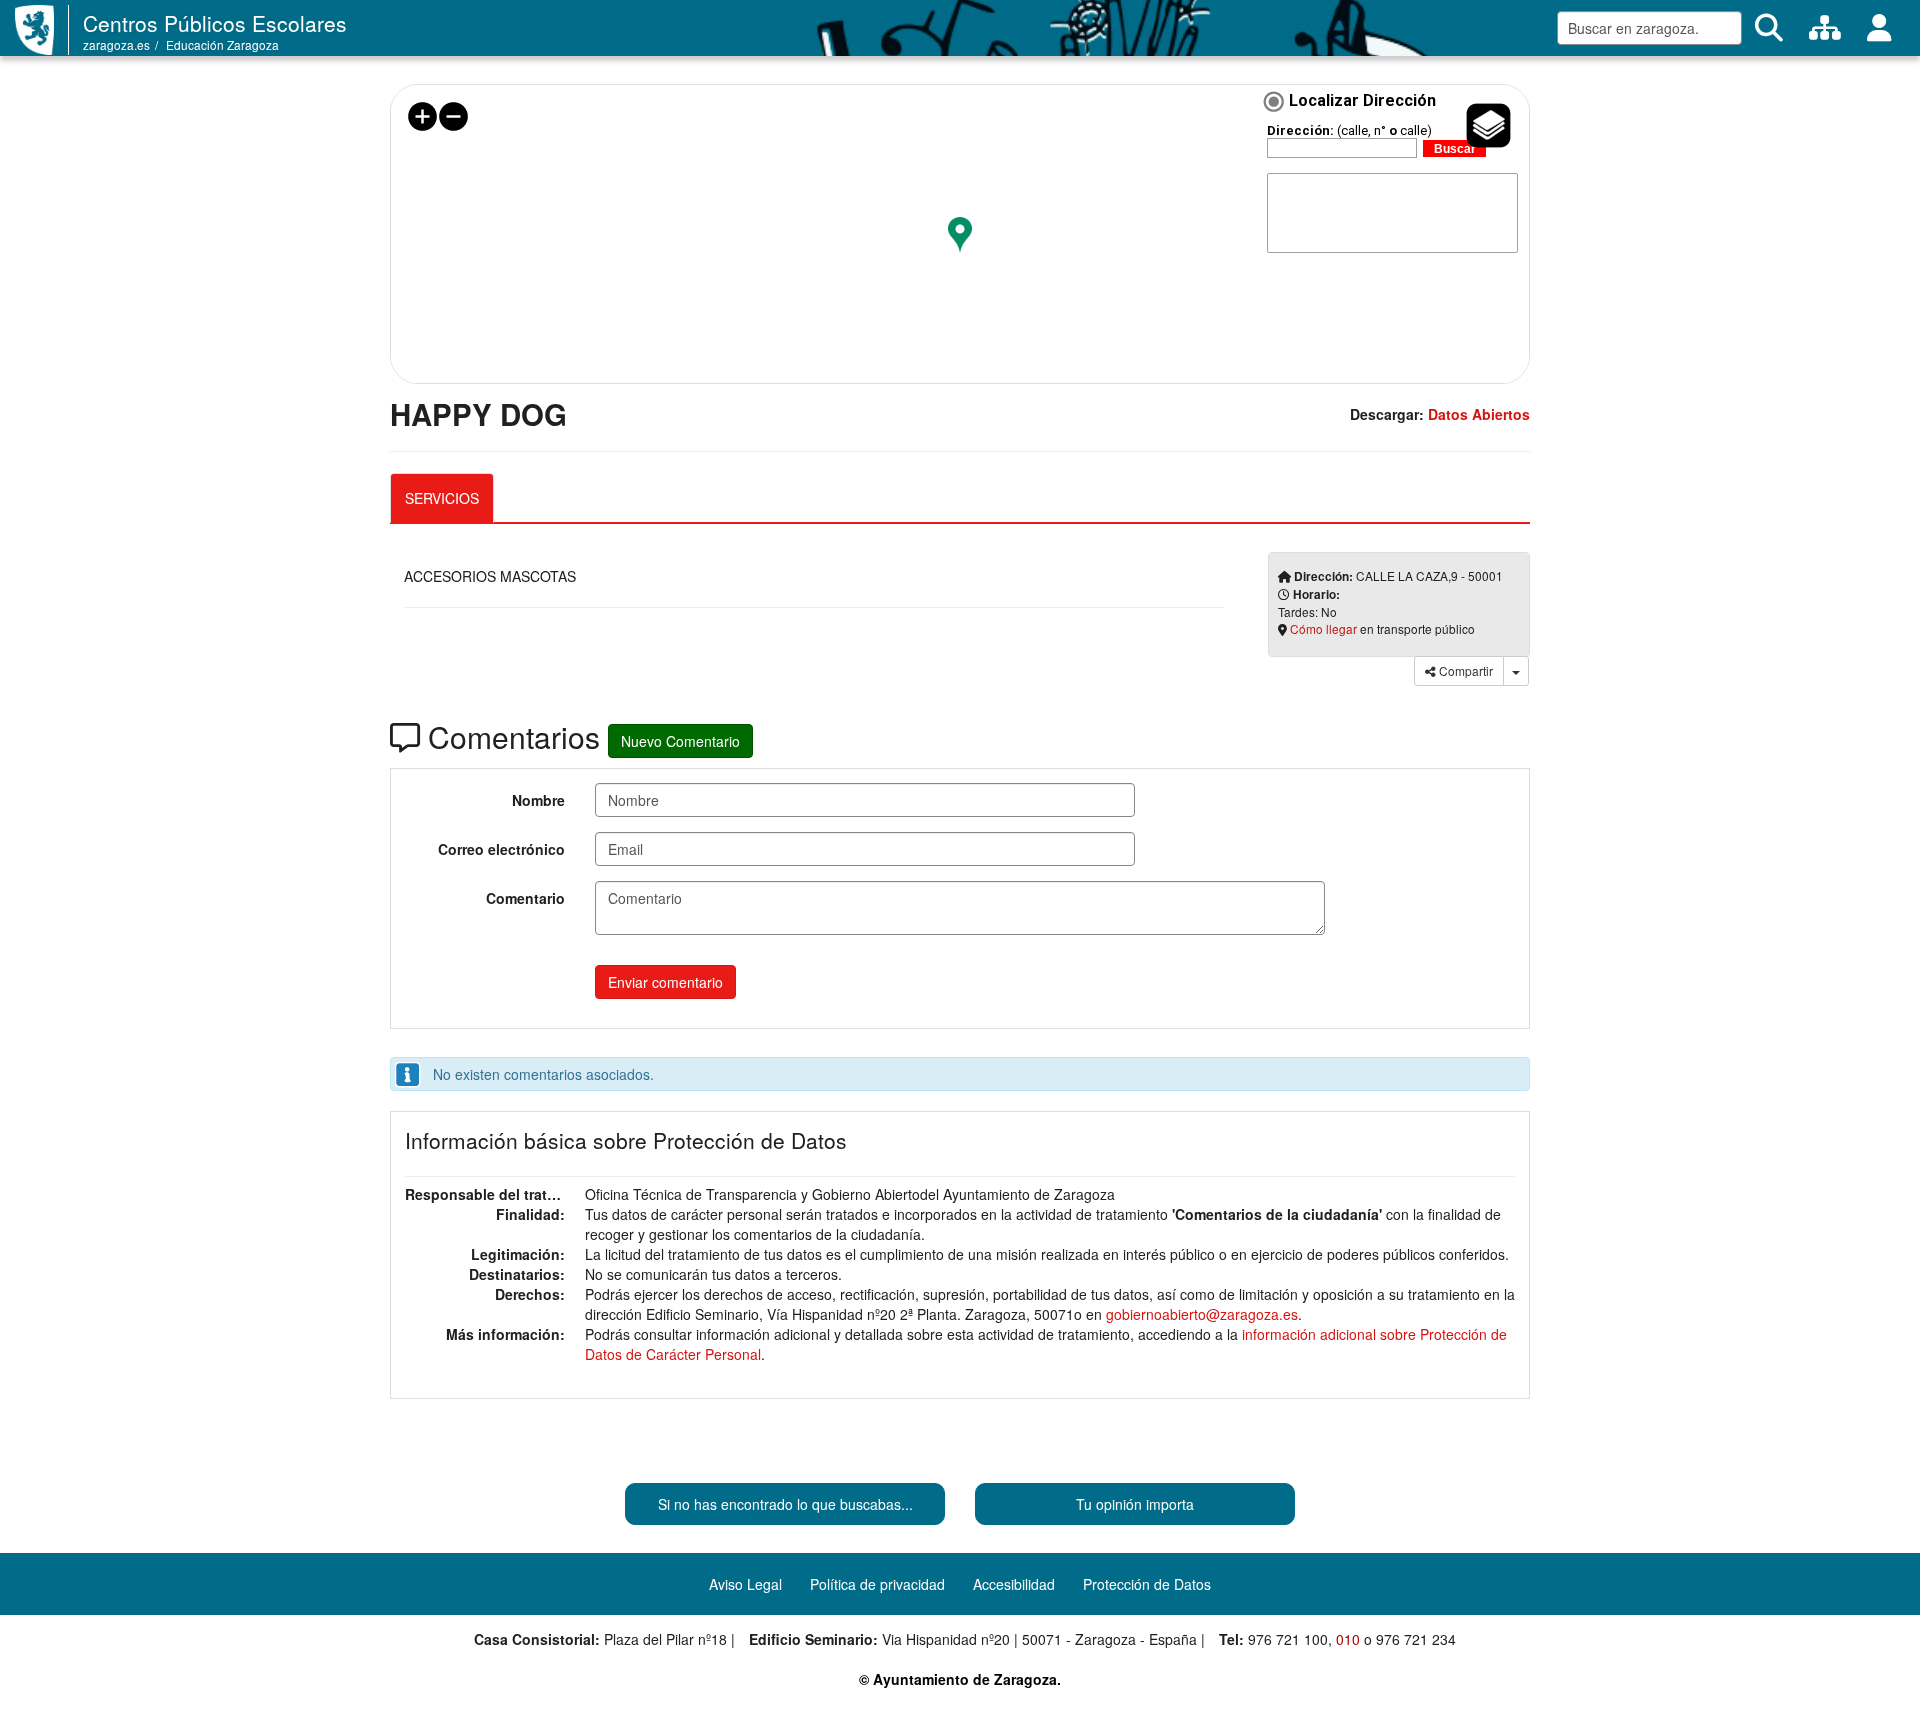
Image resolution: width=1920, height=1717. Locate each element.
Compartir (1464, 670)
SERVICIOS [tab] (442, 498)
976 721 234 (1416, 1639)
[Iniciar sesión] (1879, 28)
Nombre (538, 800)
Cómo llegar (1323, 628)
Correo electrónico (501, 849)
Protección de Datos (1147, 1584)
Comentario (525, 898)
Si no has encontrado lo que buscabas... (785, 1504)
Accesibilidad (1014, 1584)
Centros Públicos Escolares (215, 23)
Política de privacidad (877, 1584)
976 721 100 (1288, 1639)
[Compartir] (1516, 671)
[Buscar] (1769, 28)
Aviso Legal (745, 1584)
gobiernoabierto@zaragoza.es (1202, 1314)
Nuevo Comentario (680, 741)
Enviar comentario (665, 982)
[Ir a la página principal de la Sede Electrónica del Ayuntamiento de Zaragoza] (42, 30)
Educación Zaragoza (222, 44)
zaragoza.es (116, 44)
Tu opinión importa (1135, 1504)
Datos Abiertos (1479, 414)
